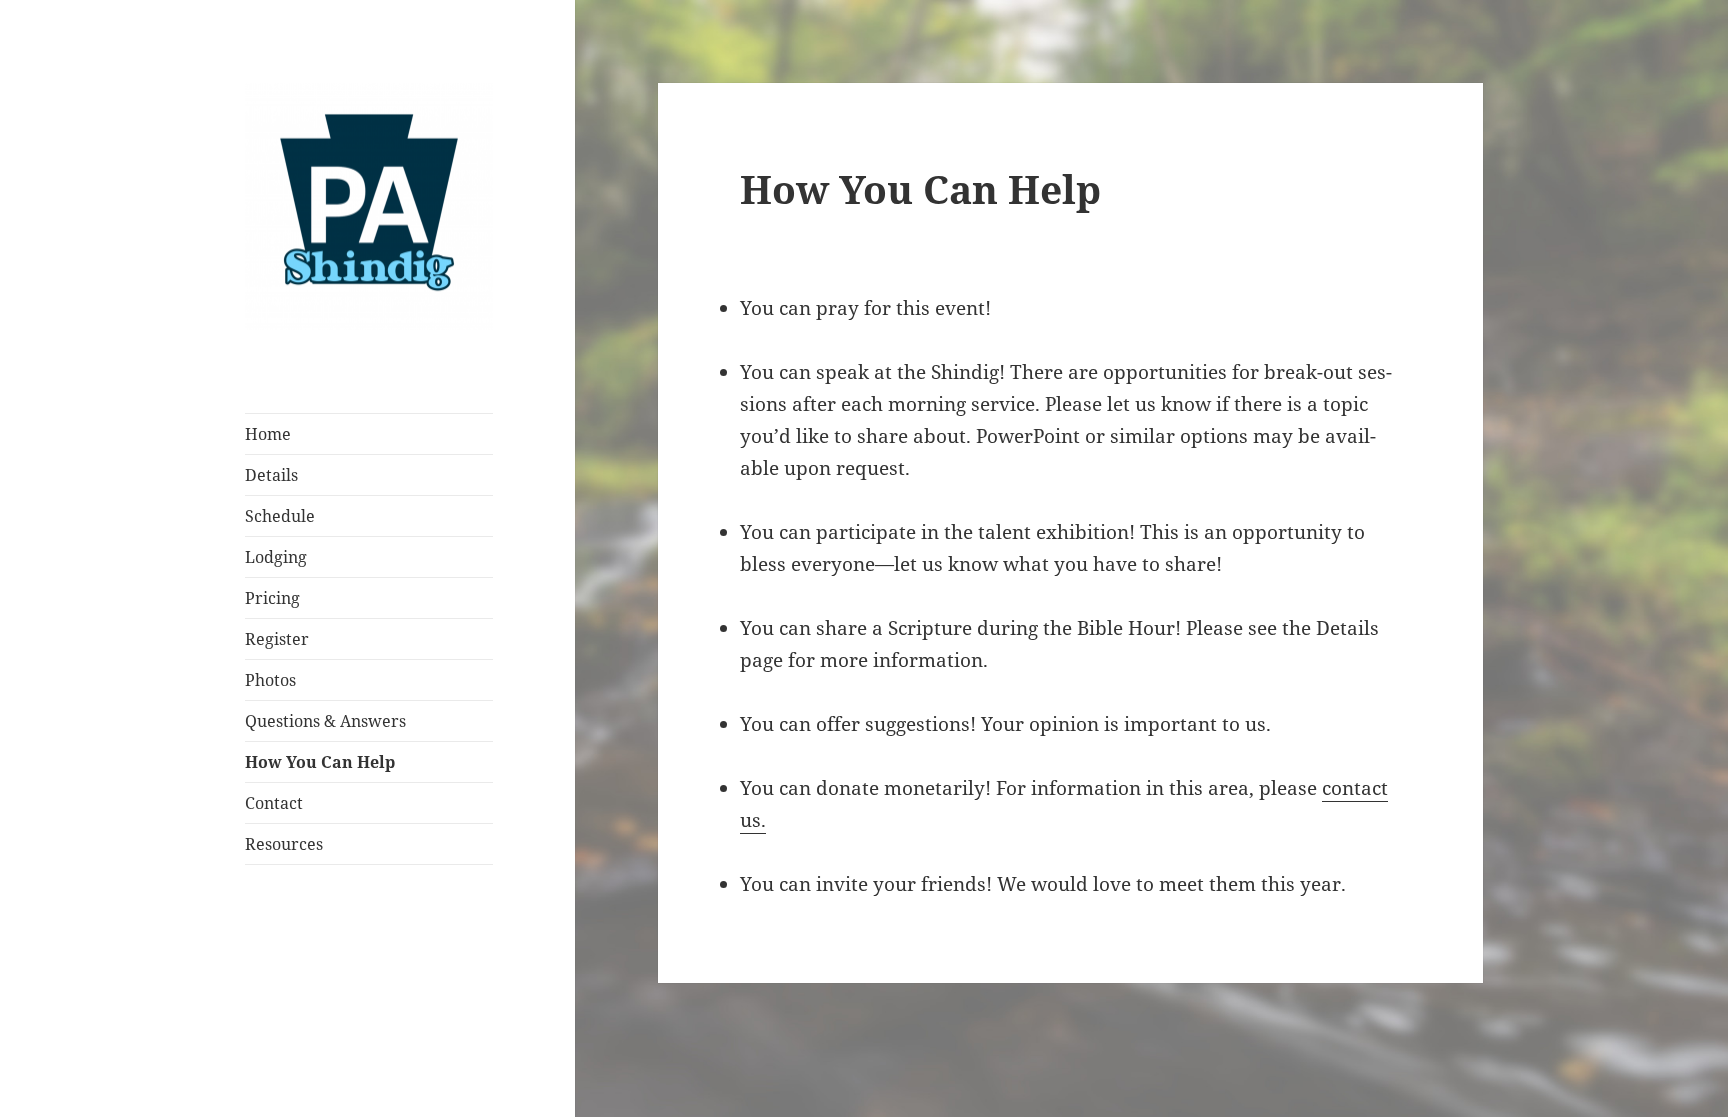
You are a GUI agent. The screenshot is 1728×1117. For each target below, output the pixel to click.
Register (277, 639)
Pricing (272, 598)
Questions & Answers (325, 721)
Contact (274, 803)
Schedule (280, 516)
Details (271, 475)
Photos (270, 680)
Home (268, 434)
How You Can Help (320, 762)
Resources (284, 844)
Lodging (276, 557)
